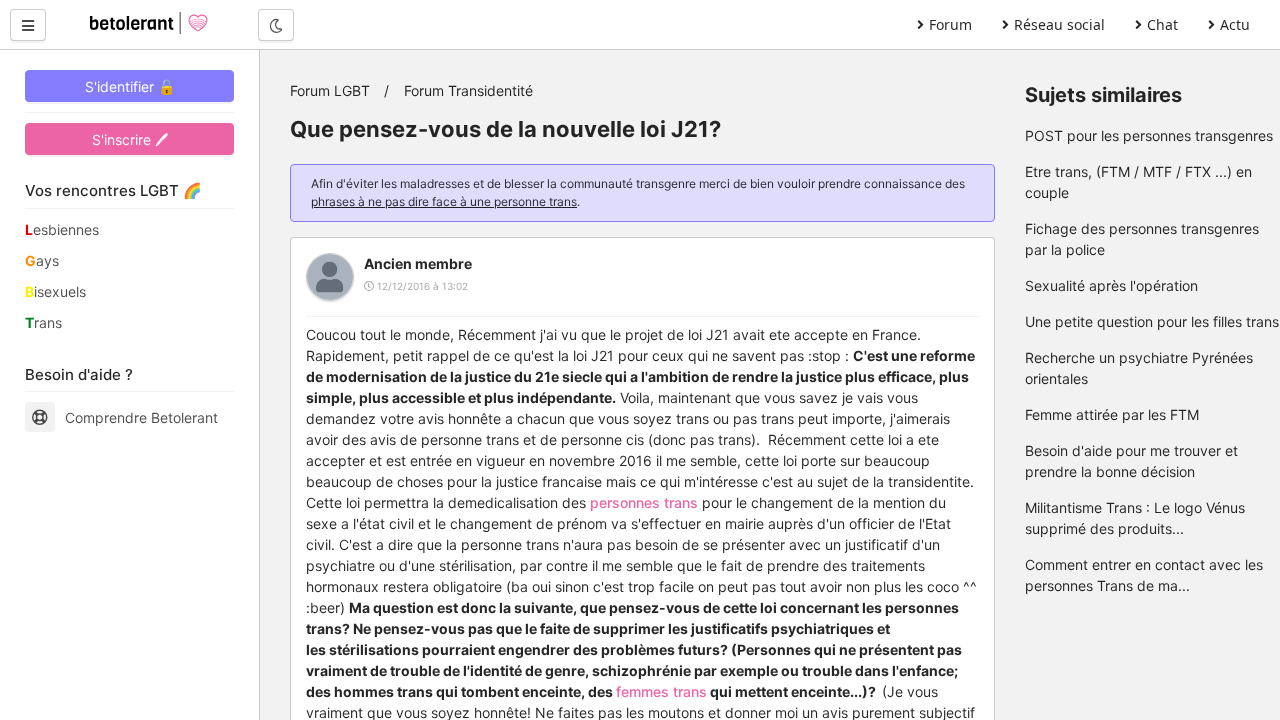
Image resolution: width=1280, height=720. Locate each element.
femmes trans (661, 691)
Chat (1162, 24)
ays (42, 260)
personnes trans (644, 502)
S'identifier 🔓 (130, 86)
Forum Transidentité (468, 90)
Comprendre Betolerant (141, 417)
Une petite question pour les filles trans (1152, 321)
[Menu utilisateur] (28, 25)
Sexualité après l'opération (1111, 285)
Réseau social (1059, 24)
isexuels (55, 291)
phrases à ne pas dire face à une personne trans (444, 201)
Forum (950, 24)
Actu (1235, 24)
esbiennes (62, 229)
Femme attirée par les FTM (1112, 414)
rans (43, 322)
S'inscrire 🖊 (130, 139)
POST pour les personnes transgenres (1149, 135)
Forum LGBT (330, 90)
